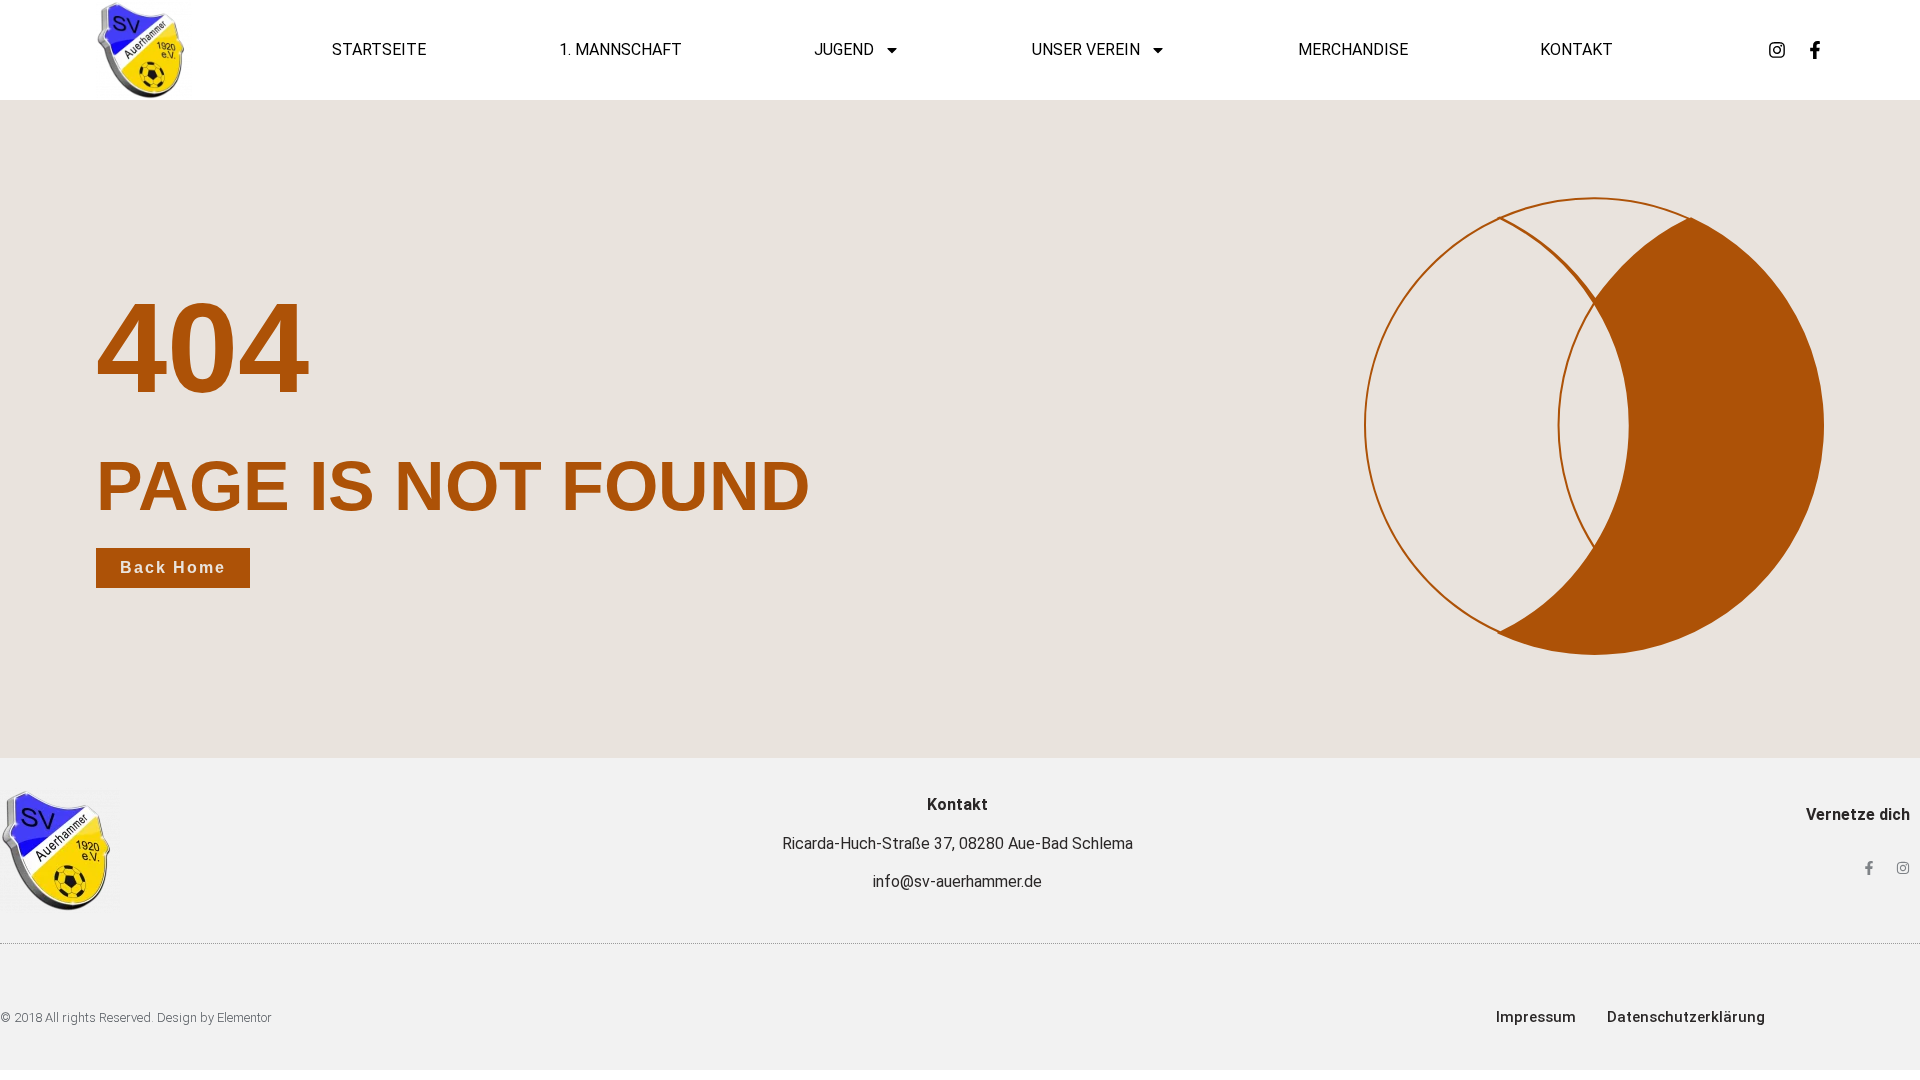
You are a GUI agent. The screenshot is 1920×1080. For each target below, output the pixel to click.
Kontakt (1576, 49)
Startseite (379, 49)
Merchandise (1353, 49)
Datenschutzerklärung (1686, 1017)
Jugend (844, 49)
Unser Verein (1086, 49)
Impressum (1536, 1017)
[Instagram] (1777, 50)
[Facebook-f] (1815, 50)
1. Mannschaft (620, 49)
